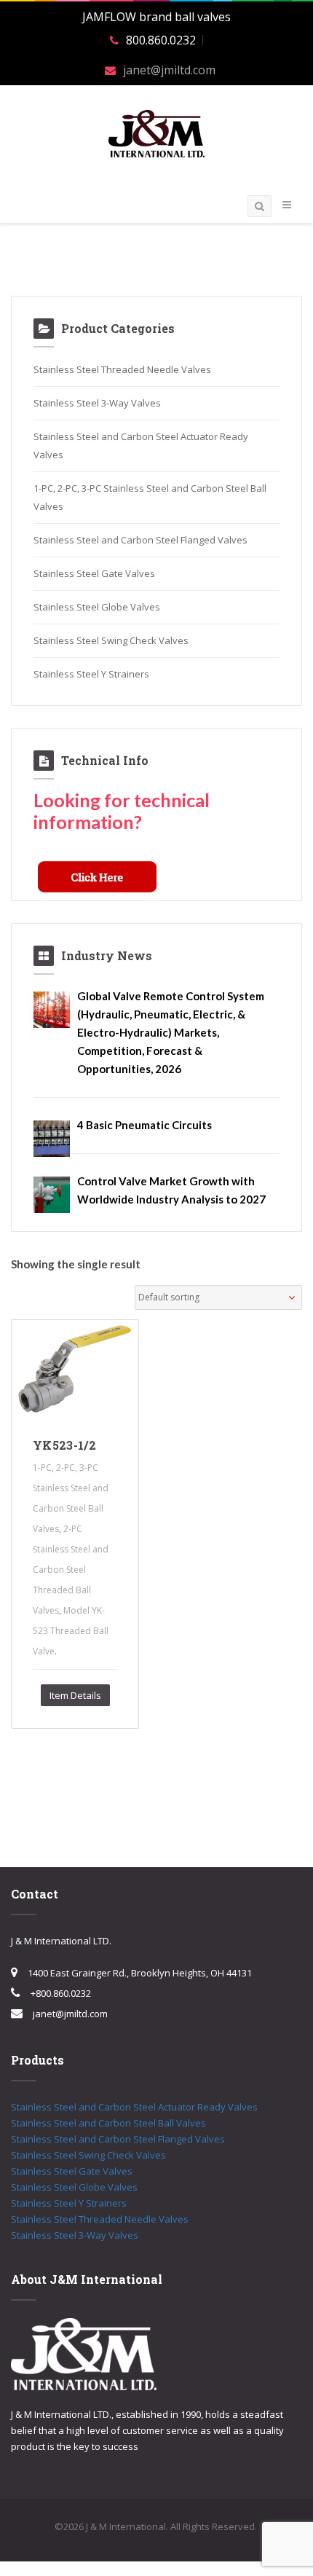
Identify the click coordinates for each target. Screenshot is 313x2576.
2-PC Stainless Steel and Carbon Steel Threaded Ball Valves (71, 1570)
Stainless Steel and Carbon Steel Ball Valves (108, 2123)
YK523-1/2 (64, 1445)
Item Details (75, 1695)
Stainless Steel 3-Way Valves (97, 403)
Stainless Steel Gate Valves (94, 573)
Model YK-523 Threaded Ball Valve (71, 1631)
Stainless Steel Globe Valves (97, 607)
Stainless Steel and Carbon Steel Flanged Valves (140, 540)
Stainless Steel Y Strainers (91, 674)
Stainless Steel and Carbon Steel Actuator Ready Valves (134, 2107)
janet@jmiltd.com (169, 70)
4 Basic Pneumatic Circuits (144, 1125)
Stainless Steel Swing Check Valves (111, 640)
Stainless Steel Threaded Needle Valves (122, 369)
